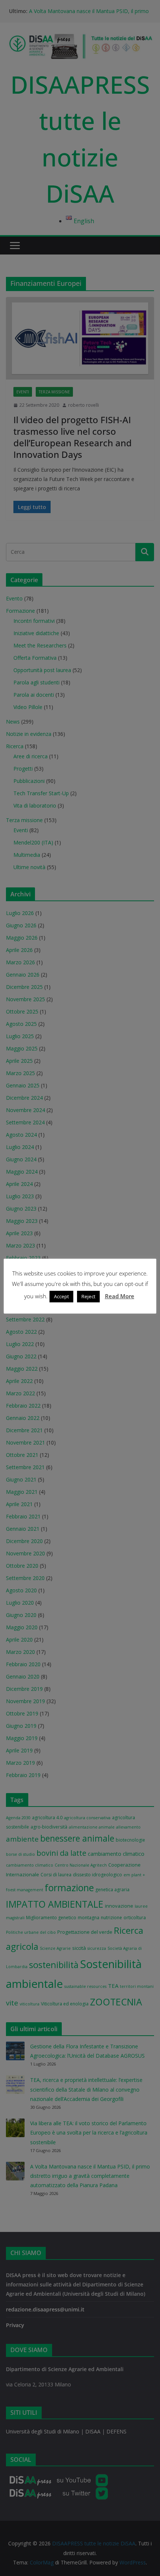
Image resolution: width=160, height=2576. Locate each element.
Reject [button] (88, 1296)
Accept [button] (61, 1296)
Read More (120, 1296)
